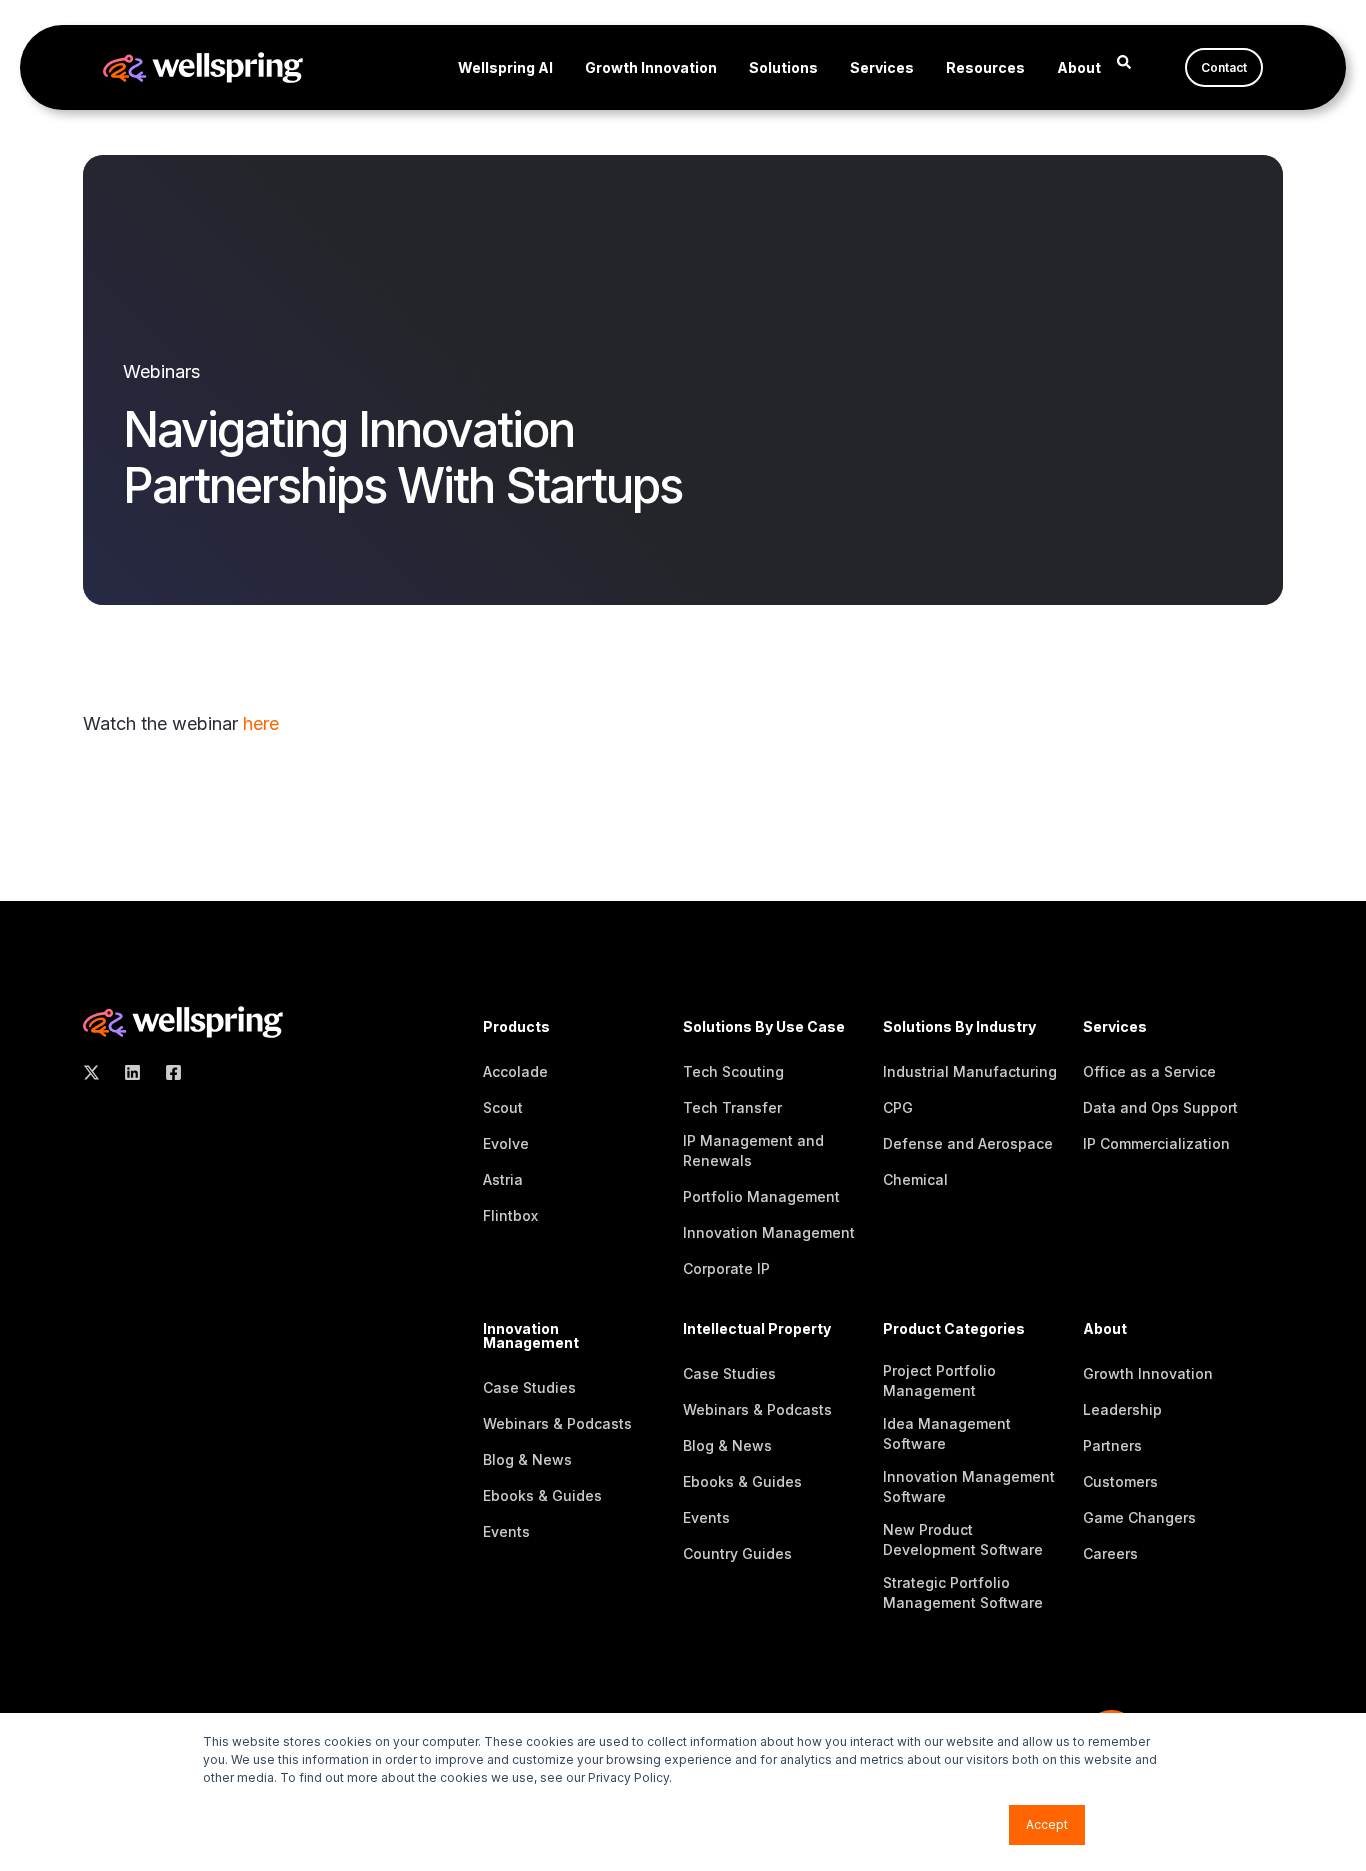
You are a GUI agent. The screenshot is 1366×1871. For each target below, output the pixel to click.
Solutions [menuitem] (783, 67)
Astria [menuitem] (503, 1179)
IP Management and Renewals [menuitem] (753, 1150)
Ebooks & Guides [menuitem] (542, 1495)
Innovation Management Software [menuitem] (969, 1486)
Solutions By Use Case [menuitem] (764, 1027)
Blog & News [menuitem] (527, 1459)
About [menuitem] (1079, 67)
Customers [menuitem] (1120, 1481)
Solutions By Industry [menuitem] (959, 1027)
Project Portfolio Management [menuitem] (939, 1380)
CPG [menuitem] (898, 1107)
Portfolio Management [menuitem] (761, 1196)
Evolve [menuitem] (506, 1143)
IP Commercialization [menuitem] (1156, 1143)
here (261, 723)
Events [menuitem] (506, 1531)
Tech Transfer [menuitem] (732, 1107)
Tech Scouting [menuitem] (733, 1071)
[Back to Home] (203, 69)
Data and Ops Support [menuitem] (1160, 1107)
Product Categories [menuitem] (954, 1329)
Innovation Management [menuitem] (769, 1232)
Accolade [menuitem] (515, 1071)
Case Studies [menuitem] (529, 1387)
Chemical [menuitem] (915, 1179)
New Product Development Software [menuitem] (963, 1539)
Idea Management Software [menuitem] (947, 1433)
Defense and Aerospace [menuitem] (968, 1143)
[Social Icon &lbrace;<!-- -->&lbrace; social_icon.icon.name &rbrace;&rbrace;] (97, 1072)
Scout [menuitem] (503, 1107)
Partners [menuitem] (1112, 1445)
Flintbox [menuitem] (510, 1215)
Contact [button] (1224, 67)
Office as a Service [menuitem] (1149, 1071)
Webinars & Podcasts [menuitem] (557, 1423)
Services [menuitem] (882, 67)
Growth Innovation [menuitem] (651, 67)
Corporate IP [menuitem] (726, 1268)
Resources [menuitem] (985, 67)
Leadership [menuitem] (1122, 1409)
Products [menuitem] (516, 1027)
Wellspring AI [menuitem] (505, 67)
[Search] (1124, 60)
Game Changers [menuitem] (1139, 1517)
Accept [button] (1047, 1824)
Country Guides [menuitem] (737, 1553)
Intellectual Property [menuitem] (757, 1329)
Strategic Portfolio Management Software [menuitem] (963, 1592)
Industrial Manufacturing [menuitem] (970, 1071)
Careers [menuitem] (1110, 1553)
